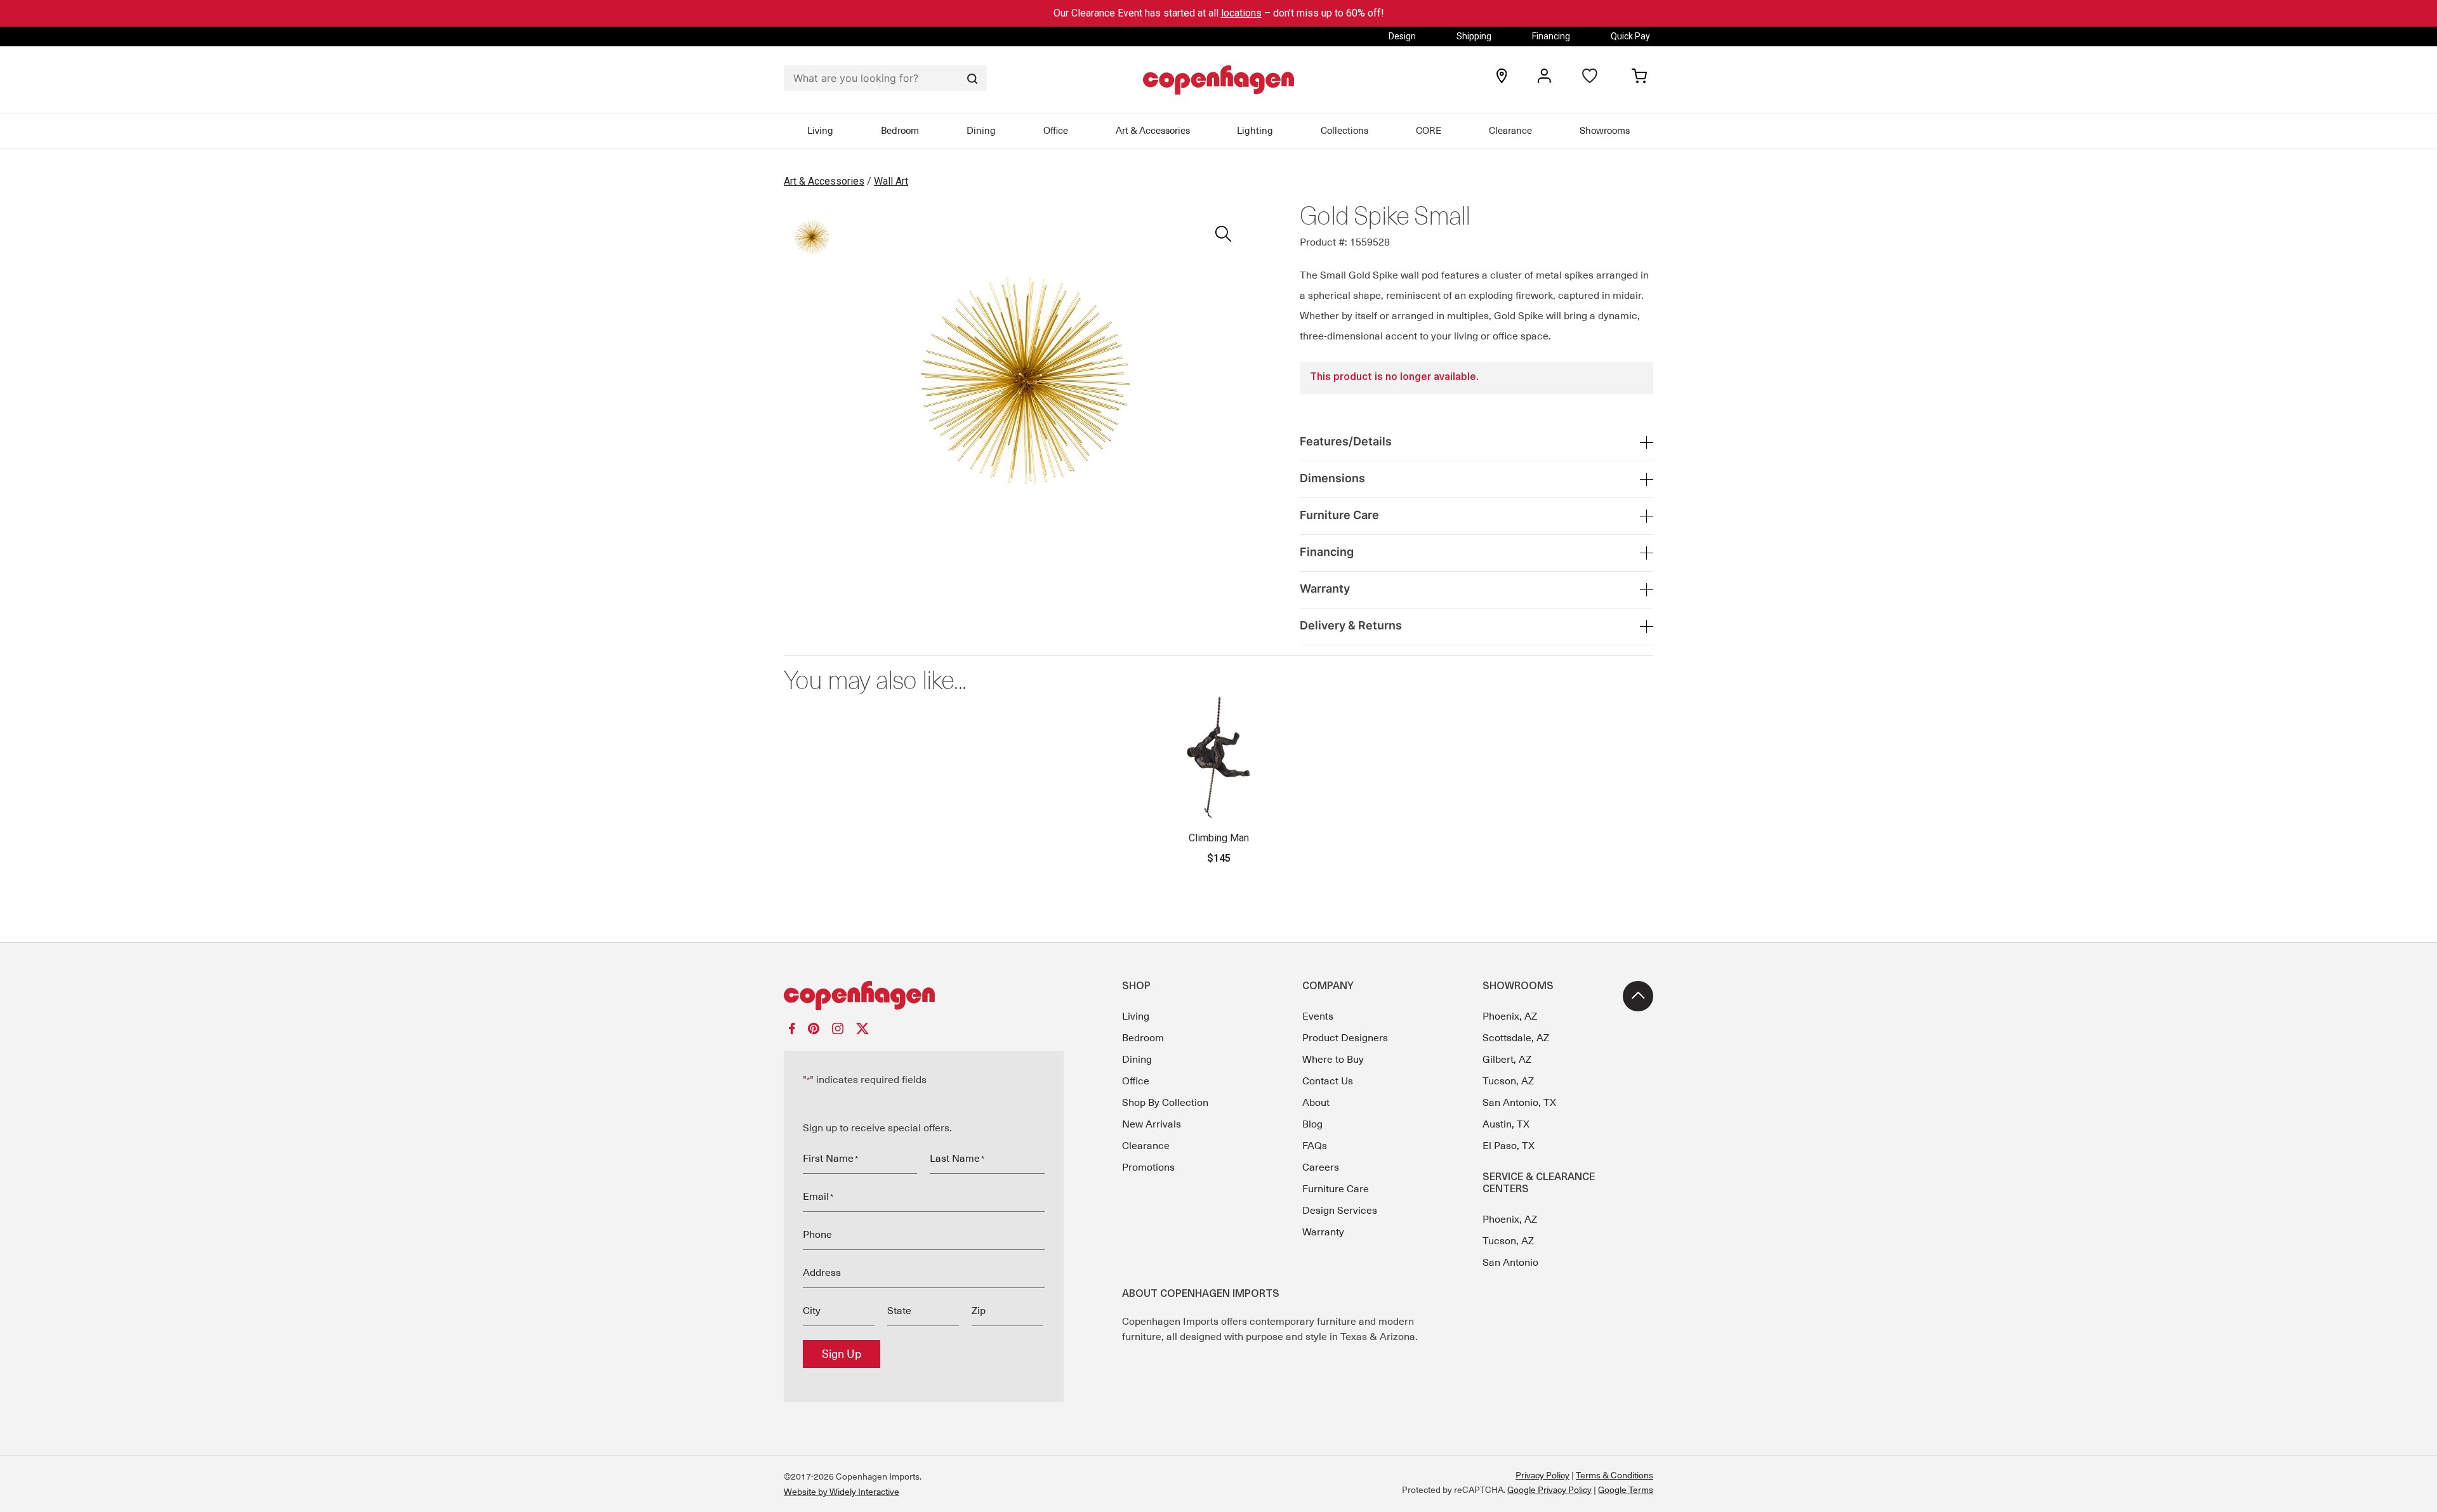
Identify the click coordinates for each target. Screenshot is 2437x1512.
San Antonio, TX (1519, 1103)
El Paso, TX (1509, 1146)
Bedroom (900, 131)
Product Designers (1345, 1038)
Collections (1344, 131)
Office (1056, 131)
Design (1402, 36)
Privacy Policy (1542, 1475)
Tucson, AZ (1508, 1081)
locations (1241, 13)
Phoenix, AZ (1510, 1016)
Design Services (1340, 1211)
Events (1318, 1016)
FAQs (1315, 1146)
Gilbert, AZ (1507, 1060)
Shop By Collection (1165, 1103)
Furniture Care (1336, 1189)
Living (820, 131)
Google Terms (1626, 1490)
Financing (1551, 36)
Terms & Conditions (1615, 1475)
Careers (1321, 1167)
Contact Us (1328, 1081)
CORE (1429, 131)
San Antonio (1510, 1263)
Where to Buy (1333, 1060)
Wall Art (891, 181)
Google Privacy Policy (1549, 1490)
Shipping (1474, 36)
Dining (981, 131)
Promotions (1148, 1167)
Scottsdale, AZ (1516, 1038)
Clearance (1510, 131)
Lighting (1255, 131)
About (1316, 1103)
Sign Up (842, 1354)
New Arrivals (1152, 1124)
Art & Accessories (1153, 131)
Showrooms (1605, 131)
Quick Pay (1630, 36)
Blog (1312, 1124)
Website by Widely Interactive (842, 1492)
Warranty (1323, 1232)
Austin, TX (1506, 1124)
